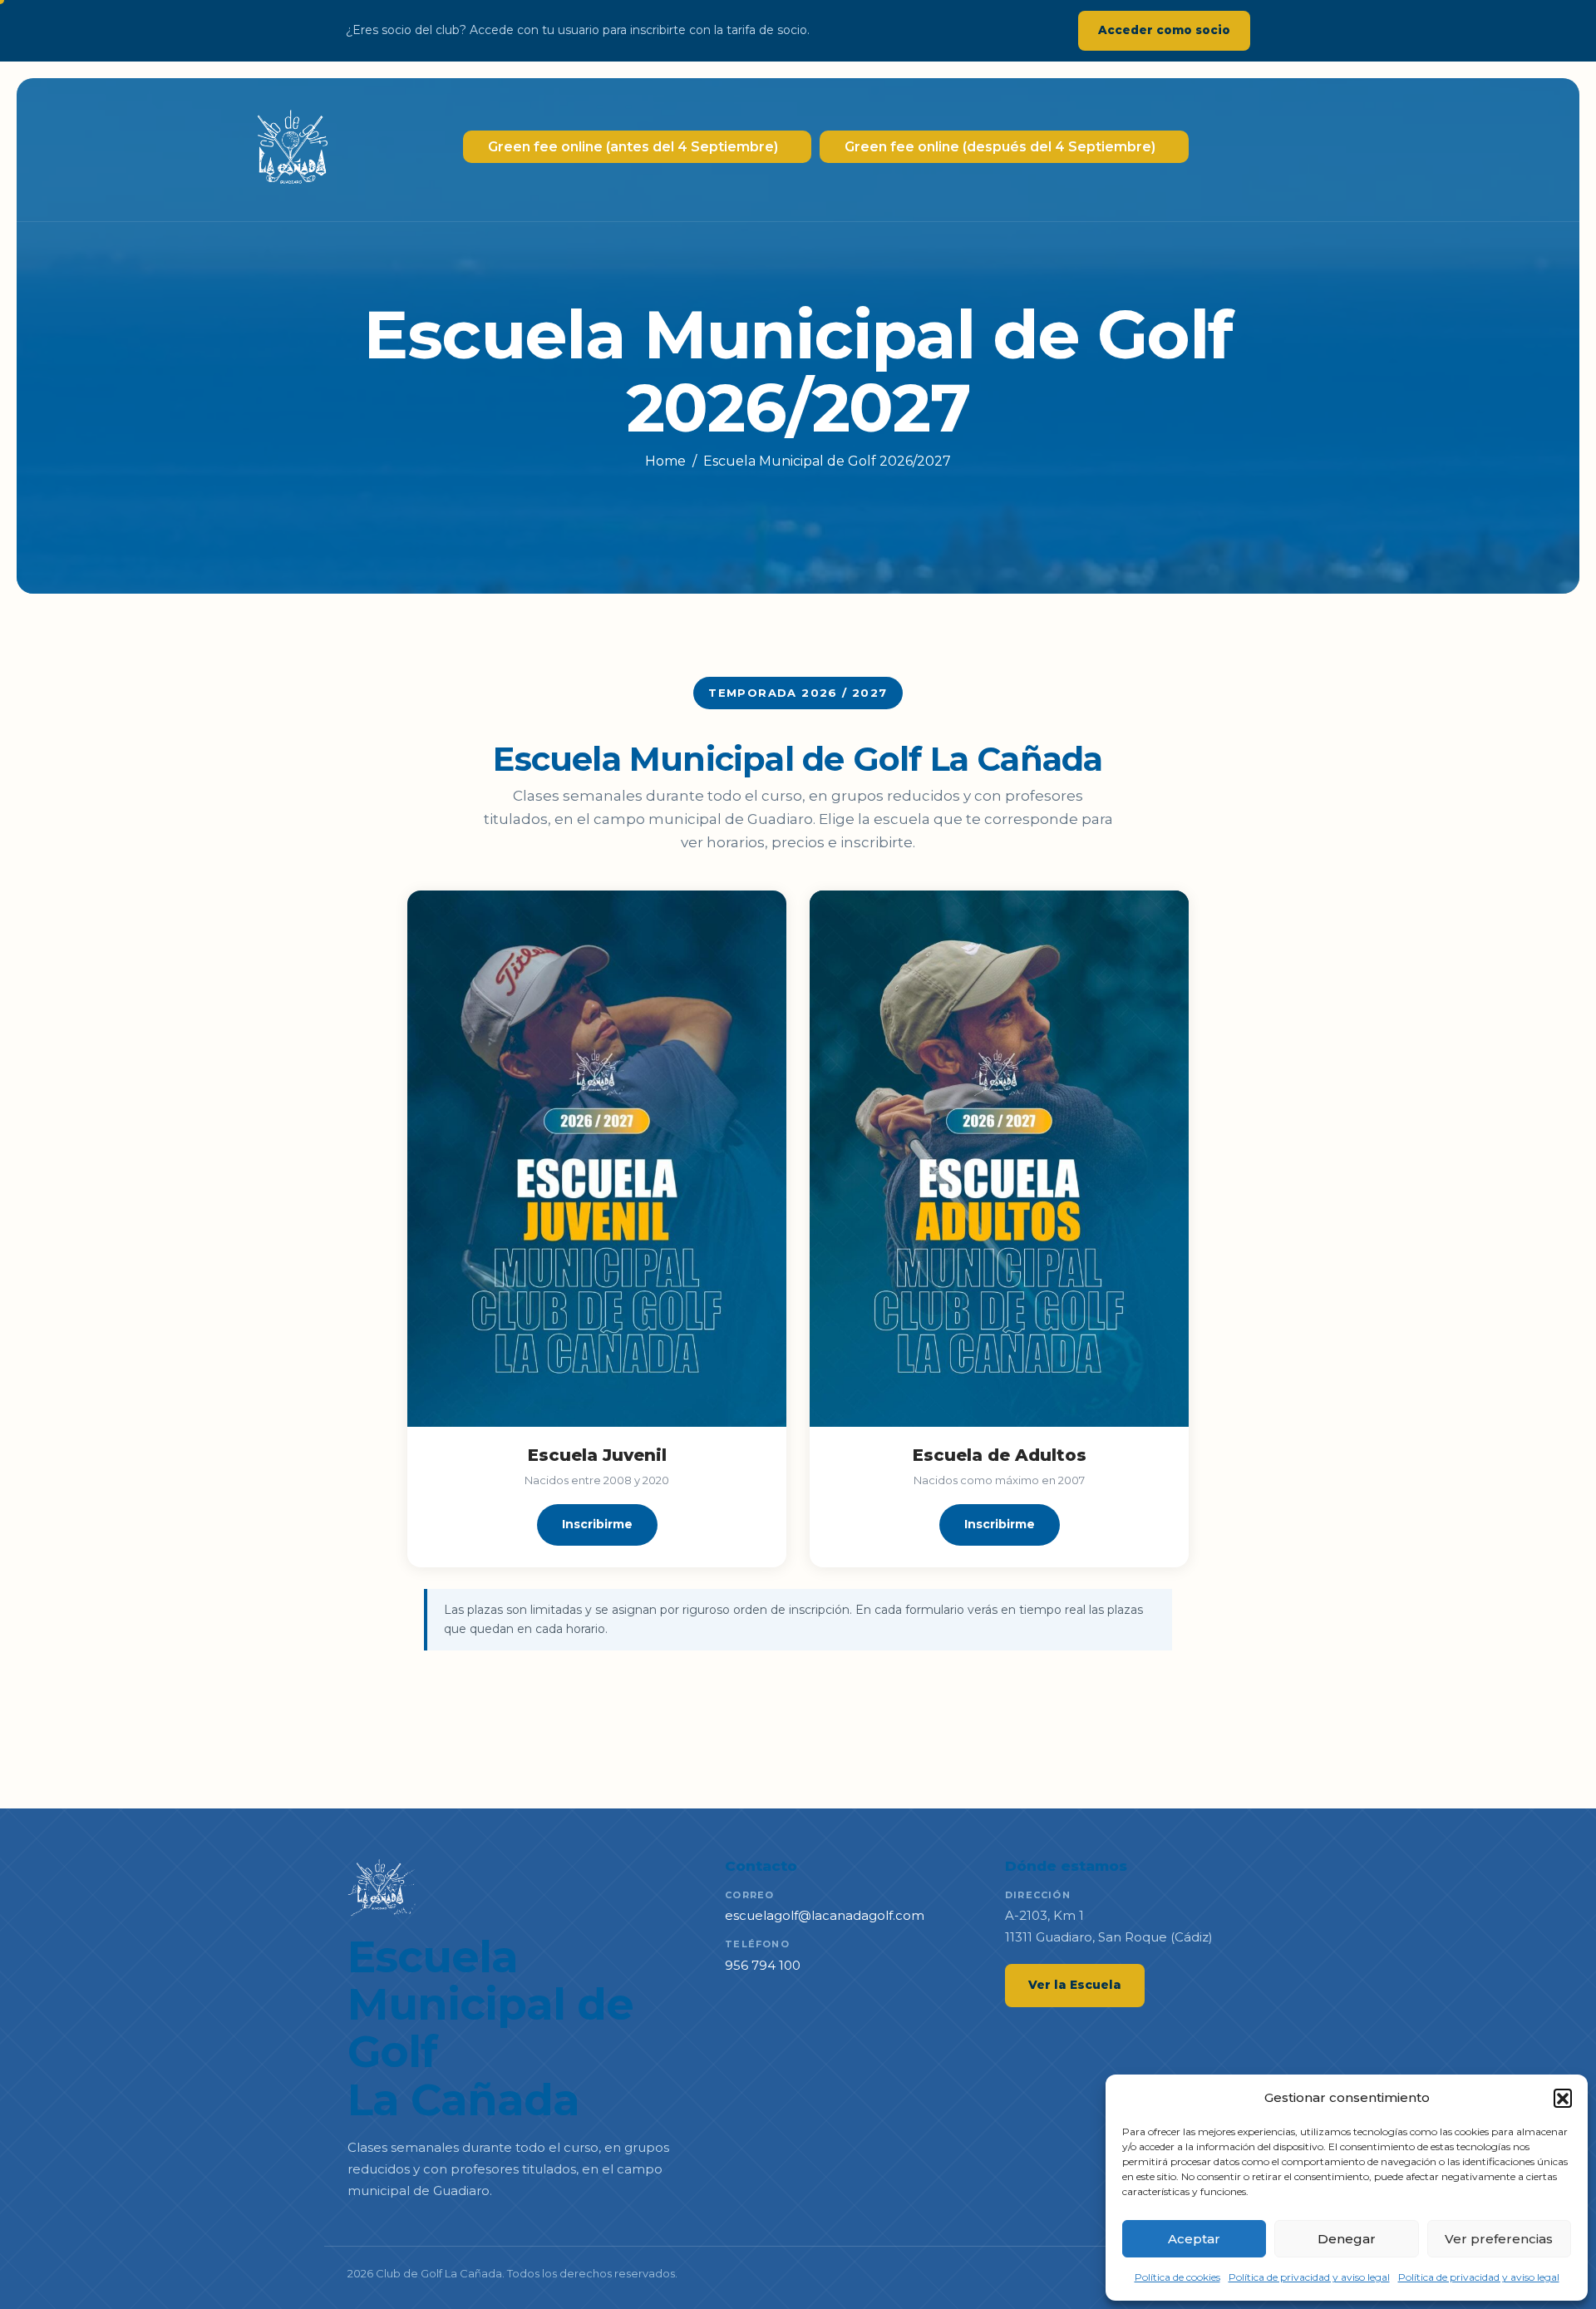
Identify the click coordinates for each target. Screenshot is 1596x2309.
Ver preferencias (1499, 2239)
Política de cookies (1177, 2277)
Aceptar (1194, 2239)
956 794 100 (763, 1965)
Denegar (1347, 2239)
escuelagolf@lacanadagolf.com (825, 1915)
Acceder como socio (1164, 30)
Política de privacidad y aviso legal (1309, 2277)
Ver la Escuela (1075, 1985)
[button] (1563, 2098)
